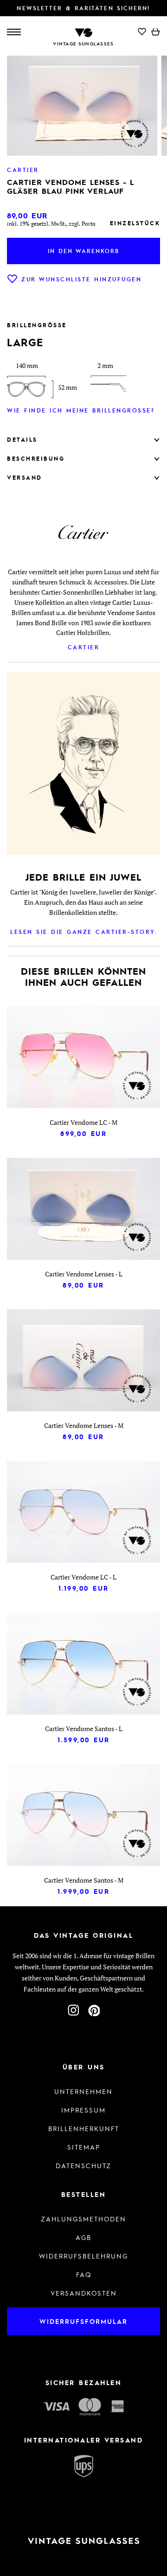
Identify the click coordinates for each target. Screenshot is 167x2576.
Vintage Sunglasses (83, 44)
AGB (83, 2237)
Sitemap (84, 2147)
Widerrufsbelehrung (83, 2256)
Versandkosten (84, 2293)
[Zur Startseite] (83, 32)
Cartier (84, 647)
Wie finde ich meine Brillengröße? (81, 410)
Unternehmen (83, 2091)
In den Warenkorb (83, 251)
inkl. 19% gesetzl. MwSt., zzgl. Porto (51, 224)
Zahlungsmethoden (83, 2219)
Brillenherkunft (84, 2128)
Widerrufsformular (83, 2321)
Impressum (83, 2110)
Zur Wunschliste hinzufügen (81, 279)
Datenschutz (83, 2165)
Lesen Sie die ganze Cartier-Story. (83, 932)
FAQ (84, 2274)
